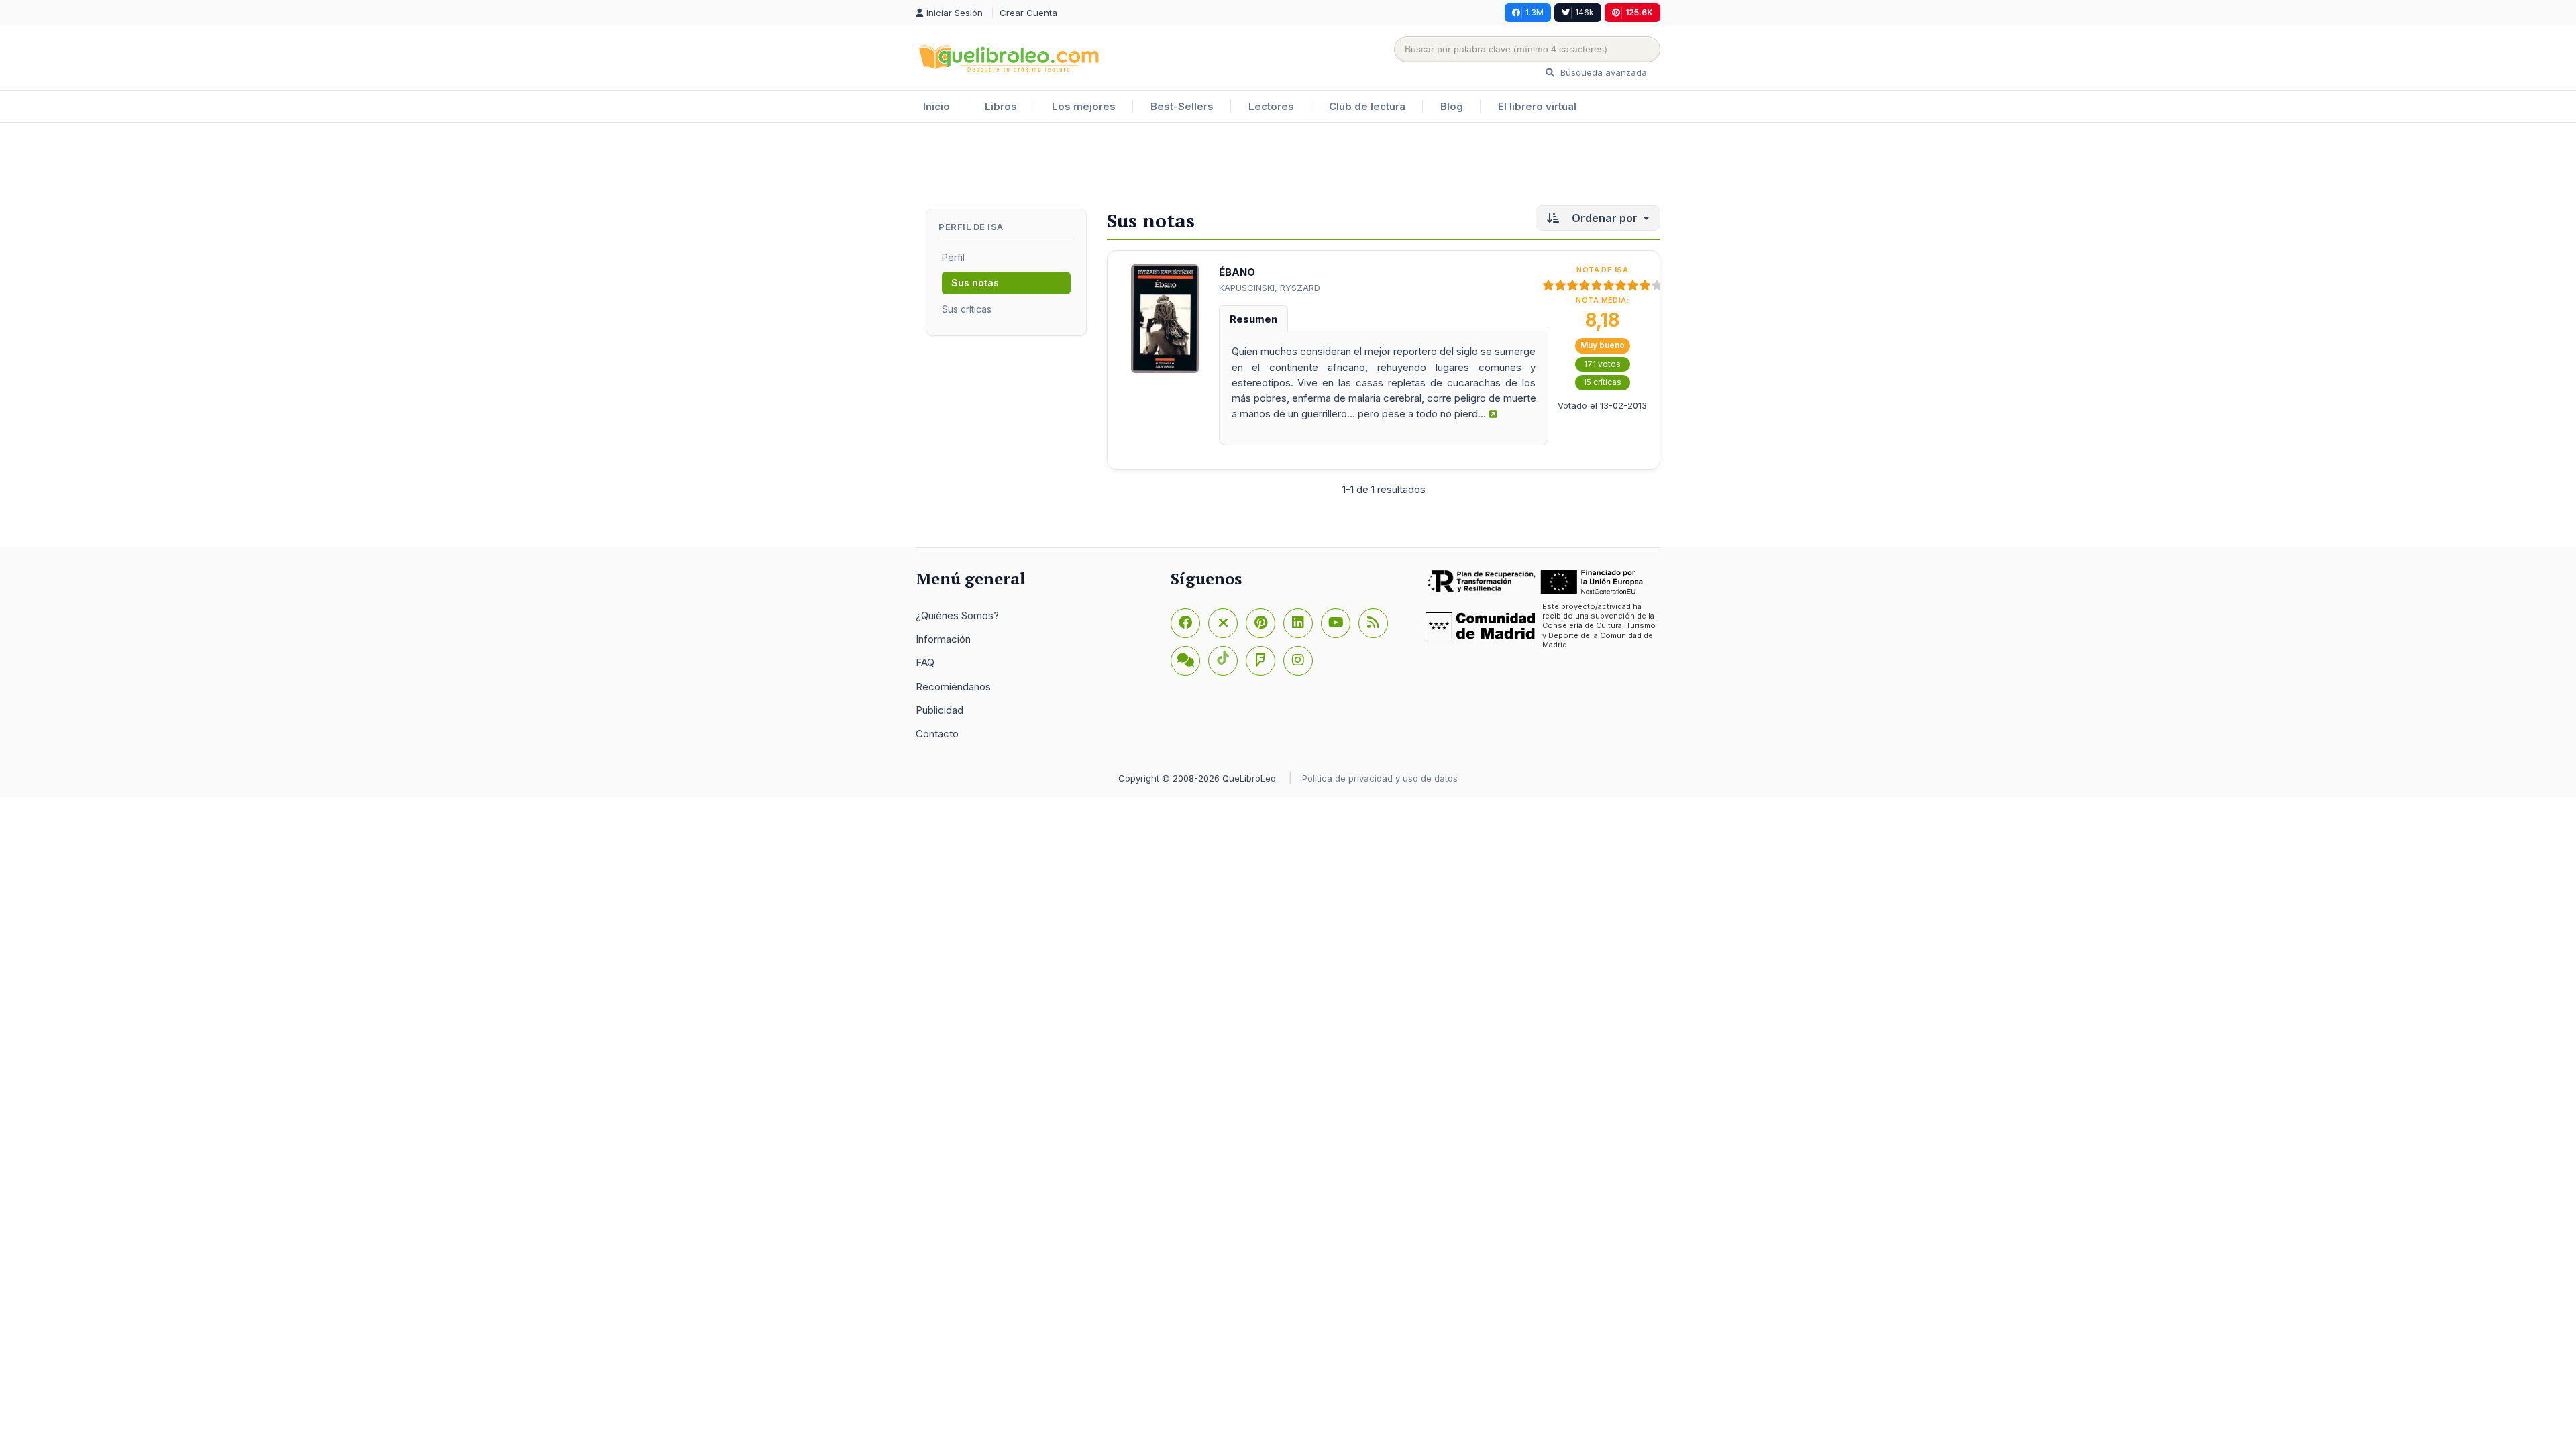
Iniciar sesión (956, 13)
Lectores (1271, 106)
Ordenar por (1605, 218)
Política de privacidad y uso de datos (1380, 778)
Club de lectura (1367, 106)
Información (943, 639)
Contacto (937, 734)
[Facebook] (1185, 623)
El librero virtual (1537, 106)
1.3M (1535, 12)
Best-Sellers (1182, 106)
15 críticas (1602, 382)
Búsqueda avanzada (1602, 72)
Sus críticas (967, 309)
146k (1585, 12)
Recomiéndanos (953, 687)
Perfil (953, 257)
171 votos (1602, 364)
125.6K (1639, 12)
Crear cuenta (1028, 13)
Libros (1001, 106)
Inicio (936, 106)
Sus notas (975, 283)
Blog (1452, 106)
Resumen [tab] (1253, 319)
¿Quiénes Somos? (957, 615)
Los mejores (1084, 106)
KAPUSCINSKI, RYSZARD (1270, 288)
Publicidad (940, 710)
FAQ (925, 662)
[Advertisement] (1288, 167)
